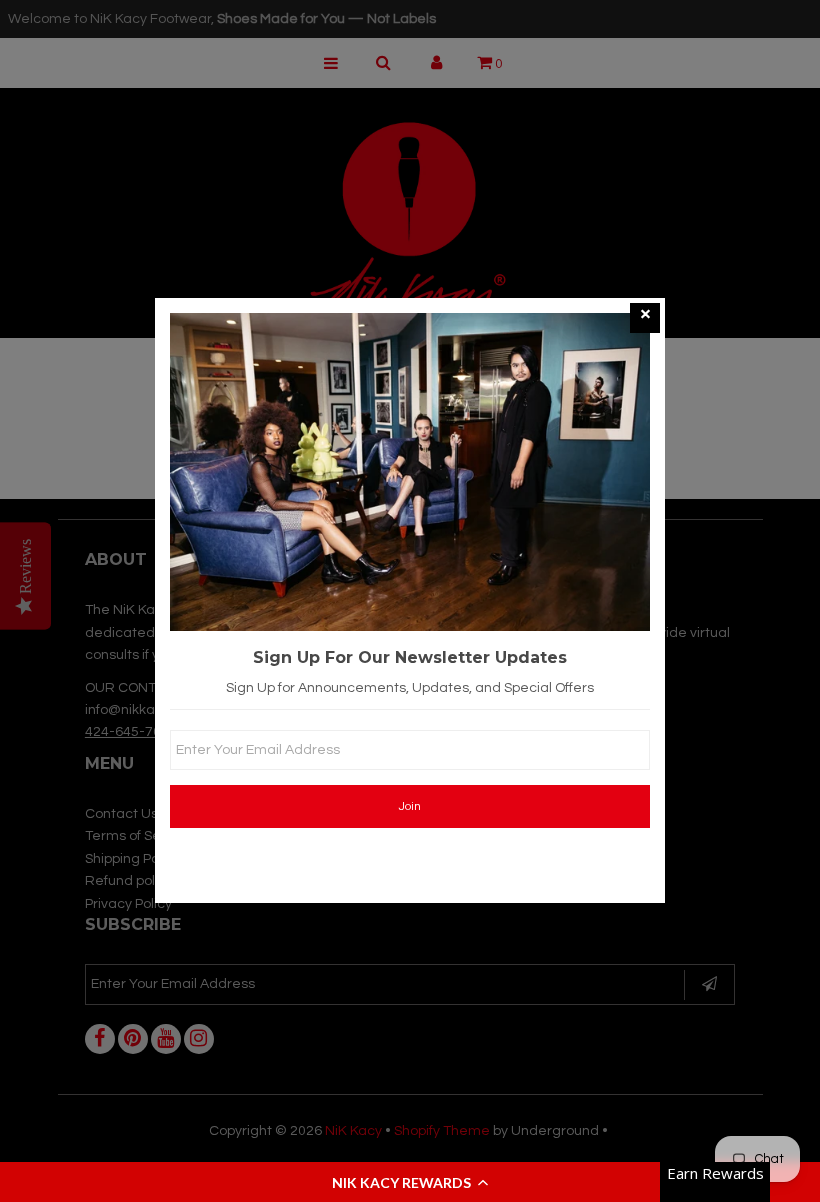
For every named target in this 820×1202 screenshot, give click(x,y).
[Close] (645, 318)
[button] (410, 1182)
